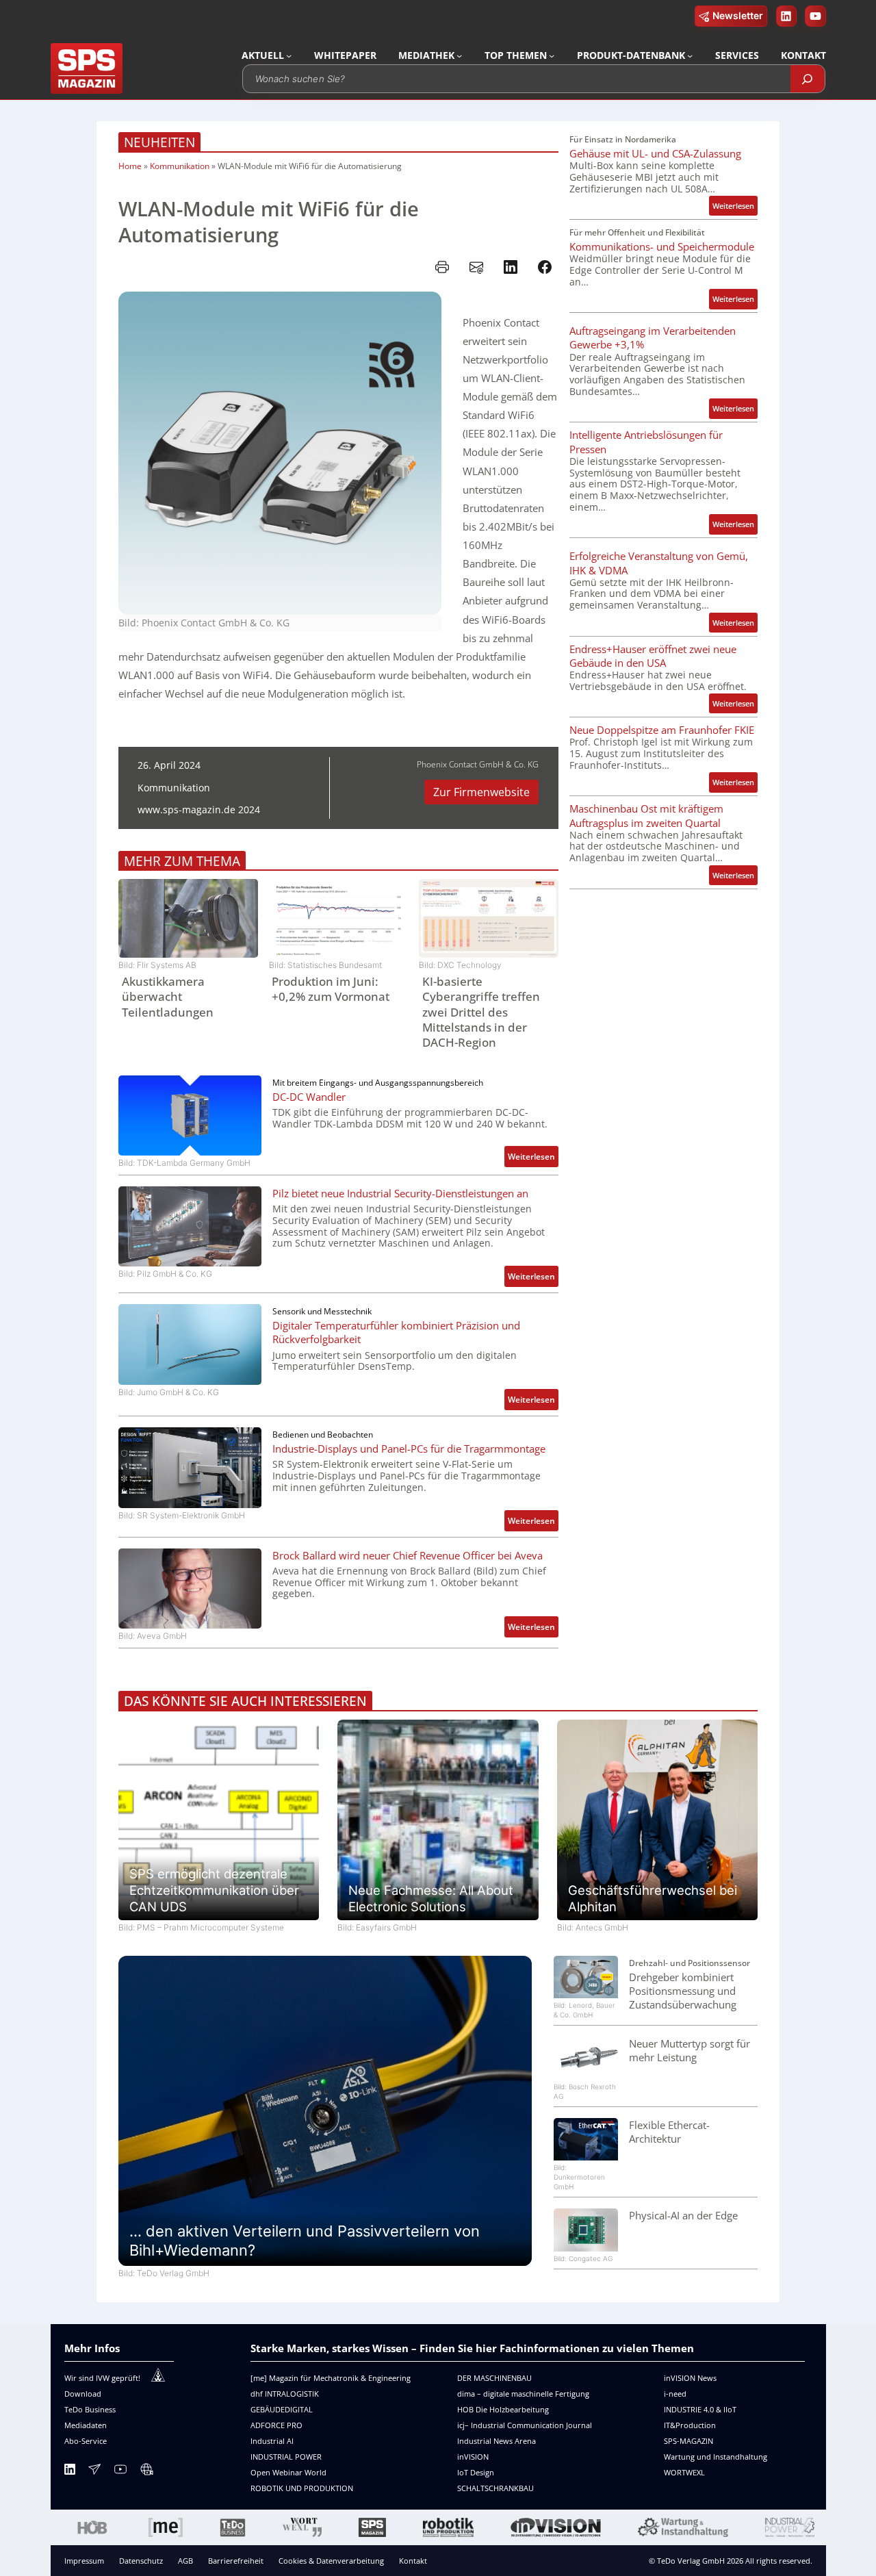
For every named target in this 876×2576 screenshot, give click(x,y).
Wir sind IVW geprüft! (102, 2378)
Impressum (84, 2561)
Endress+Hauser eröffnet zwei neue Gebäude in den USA (653, 656)
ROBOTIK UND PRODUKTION (302, 2488)
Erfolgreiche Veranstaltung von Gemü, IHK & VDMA (659, 563)
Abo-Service (86, 2441)
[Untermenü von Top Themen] (552, 55)
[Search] (808, 79)
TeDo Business (90, 2409)
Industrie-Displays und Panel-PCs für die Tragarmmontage (409, 1449)
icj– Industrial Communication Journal (525, 2425)
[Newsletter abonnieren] (94, 2472)
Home (130, 166)
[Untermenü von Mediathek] (459, 55)
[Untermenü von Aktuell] (289, 55)
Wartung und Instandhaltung (716, 2457)
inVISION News (690, 2378)
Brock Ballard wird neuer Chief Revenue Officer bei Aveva (408, 1555)
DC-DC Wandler (309, 1097)
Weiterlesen (533, 1159)
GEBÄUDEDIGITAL (282, 2409)
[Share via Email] (476, 267)
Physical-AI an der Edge (683, 2215)
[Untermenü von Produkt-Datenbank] (690, 55)
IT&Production (690, 2425)
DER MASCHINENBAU (494, 2378)
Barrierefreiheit (236, 2561)
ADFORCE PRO (276, 2425)
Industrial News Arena (497, 2441)
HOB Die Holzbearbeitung (503, 2409)
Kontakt (413, 2561)
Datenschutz (141, 2561)
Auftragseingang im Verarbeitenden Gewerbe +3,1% (653, 337)
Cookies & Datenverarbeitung (331, 2561)
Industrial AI (272, 2441)
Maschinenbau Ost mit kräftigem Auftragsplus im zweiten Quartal (646, 815)
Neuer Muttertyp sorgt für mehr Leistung (690, 2050)
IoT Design (476, 2472)
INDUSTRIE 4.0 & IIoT (700, 2409)
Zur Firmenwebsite (481, 792)
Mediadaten (86, 2425)
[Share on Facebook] (545, 267)
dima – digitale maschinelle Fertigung (523, 2394)
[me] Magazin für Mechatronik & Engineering (331, 2378)
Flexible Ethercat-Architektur (669, 2132)
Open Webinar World (288, 2472)
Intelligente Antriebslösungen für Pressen (646, 442)
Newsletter (738, 15)
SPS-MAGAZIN (688, 2441)
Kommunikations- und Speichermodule (662, 246)
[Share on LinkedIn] (511, 267)
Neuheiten (159, 142)
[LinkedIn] (70, 2472)
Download (83, 2394)
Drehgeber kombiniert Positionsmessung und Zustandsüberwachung (683, 1991)
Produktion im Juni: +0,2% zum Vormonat (331, 989)
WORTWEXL (684, 2472)
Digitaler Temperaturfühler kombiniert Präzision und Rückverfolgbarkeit (396, 1332)
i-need (675, 2394)
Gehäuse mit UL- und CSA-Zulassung (655, 153)
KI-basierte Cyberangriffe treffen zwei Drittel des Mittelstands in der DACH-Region (481, 1012)
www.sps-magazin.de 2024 (199, 809)
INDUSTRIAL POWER (286, 2457)
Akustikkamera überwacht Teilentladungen (168, 997)
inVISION (473, 2457)
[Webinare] (146, 2472)
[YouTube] (120, 2472)
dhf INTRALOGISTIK (285, 2394)
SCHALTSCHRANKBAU (495, 2488)
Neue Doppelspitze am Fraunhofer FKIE (662, 730)
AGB (185, 2561)
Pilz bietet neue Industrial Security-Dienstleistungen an (400, 1193)
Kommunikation (180, 166)
